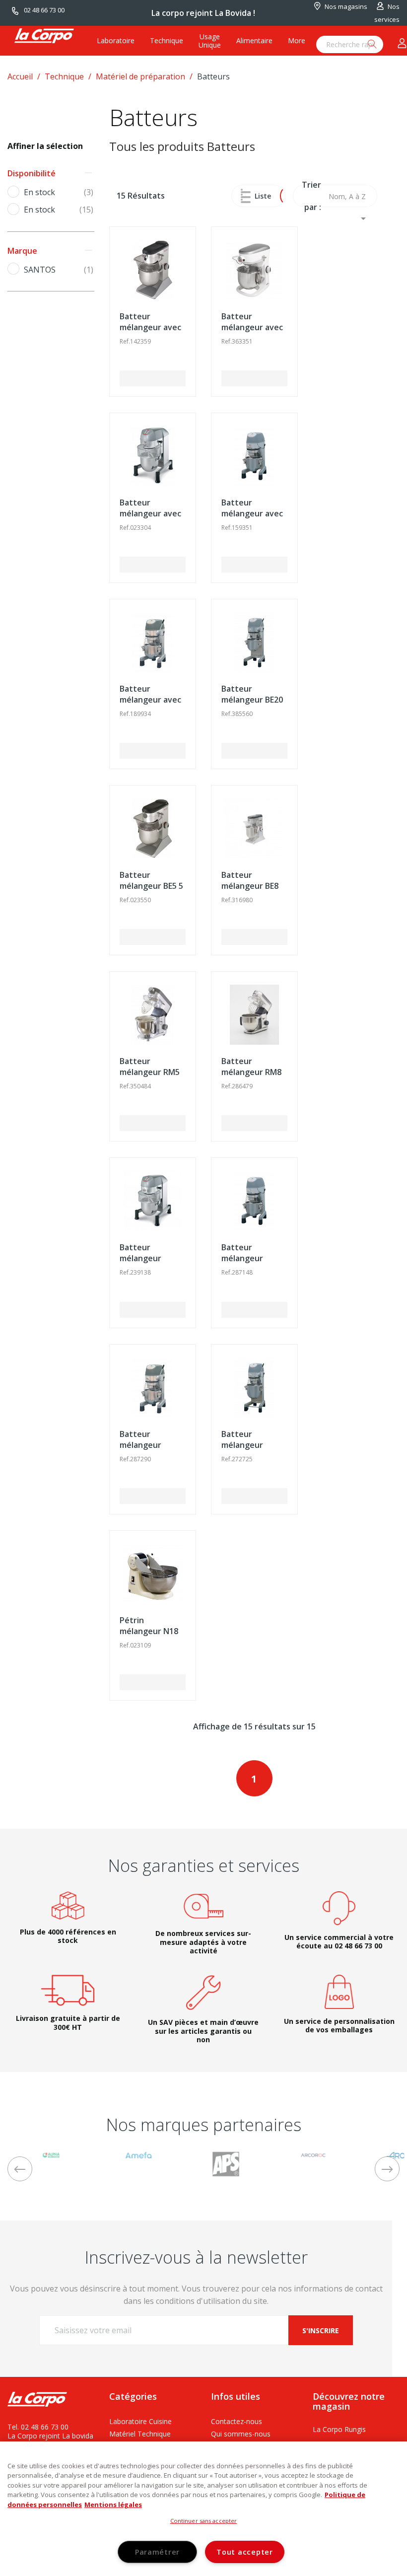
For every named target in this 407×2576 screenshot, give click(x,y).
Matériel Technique (140, 2434)
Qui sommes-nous (241, 2434)
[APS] (226, 2163)
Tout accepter (244, 2552)
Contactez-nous (237, 2421)
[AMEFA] (138, 2154)
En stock (59, 193)
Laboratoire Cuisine (140, 2421)
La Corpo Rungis (339, 2429)
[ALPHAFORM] (51, 2154)
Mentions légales (113, 2504)
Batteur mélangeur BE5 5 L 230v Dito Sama (152, 886)
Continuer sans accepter (204, 2521)
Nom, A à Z (349, 199)
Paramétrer (157, 2552)
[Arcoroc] (313, 2154)
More (297, 40)
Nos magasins (346, 6)
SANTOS (59, 270)
